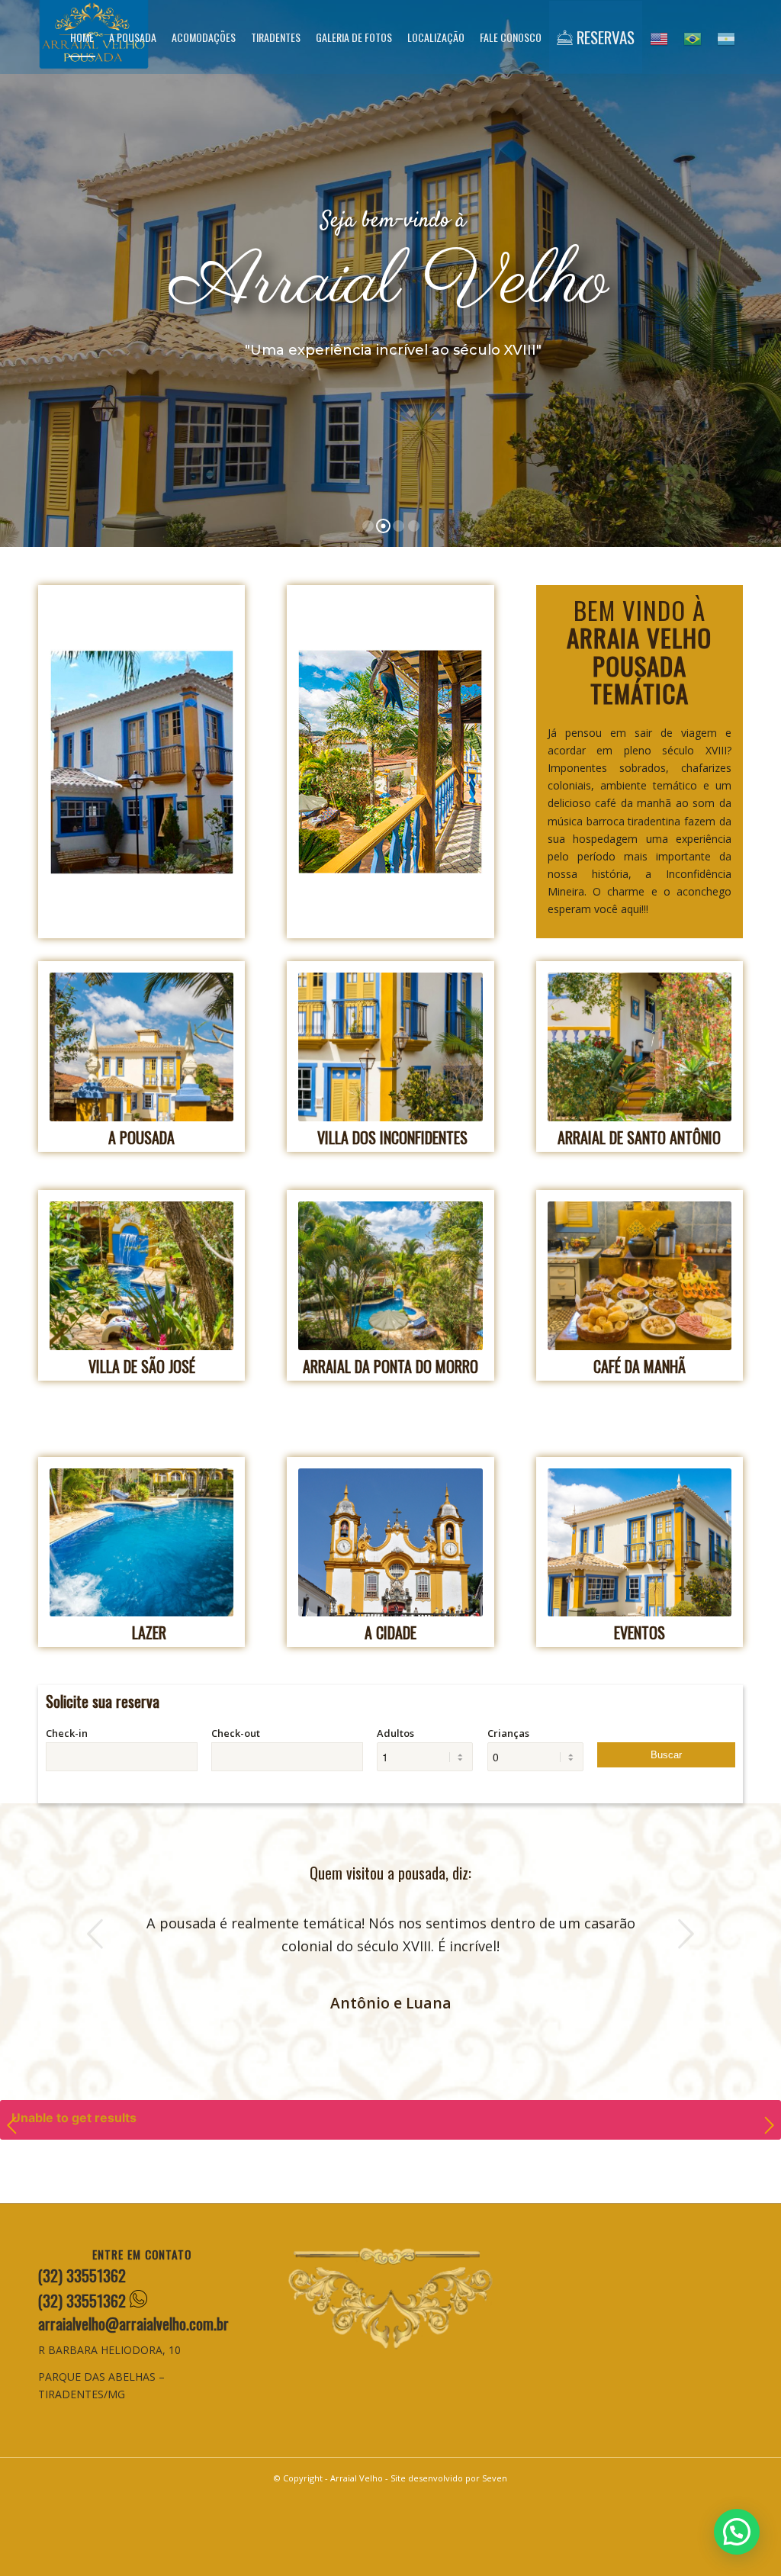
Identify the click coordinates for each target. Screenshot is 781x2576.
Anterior (95, 1934)
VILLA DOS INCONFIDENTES (392, 1137)
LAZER (149, 1632)
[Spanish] (726, 37)
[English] (659, 37)
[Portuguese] (693, 37)
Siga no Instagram (399, 2177)
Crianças (508, 1733)
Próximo (686, 1934)
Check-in (67, 1733)
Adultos (395, 1733)
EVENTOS (640, 1632)
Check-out (236, 1733)
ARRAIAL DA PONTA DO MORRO (390, 1366)
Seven (495, 2478)
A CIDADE (390, 1632)
